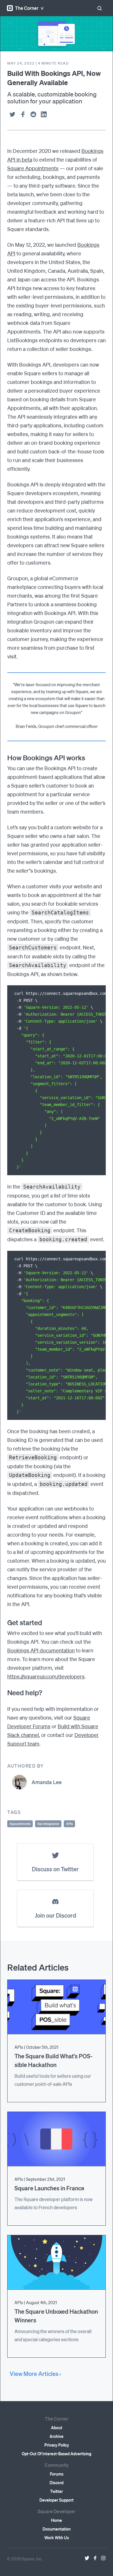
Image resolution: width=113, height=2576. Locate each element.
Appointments (20, 1824)
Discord (57, 2482)
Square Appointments (33, 168)
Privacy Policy (57, 2445)
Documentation (57, 2529)
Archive (57, 2436)
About (57, 2427)
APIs (69, 1824)
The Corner (27, 8)
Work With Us (57, 2537)
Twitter (57, 2491)
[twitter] (12, 114)
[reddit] (33, 114)
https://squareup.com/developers (46, 1676)
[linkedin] (44, 114)
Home (57, 2520)
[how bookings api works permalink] (4, 758)
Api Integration (48, 1824)
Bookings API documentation (41, 1650)
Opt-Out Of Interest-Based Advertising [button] (57, 2454)
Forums (57, 2474)
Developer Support (57, 2500)
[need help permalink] (4, 1693)
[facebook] (23, 114)
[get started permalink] (4, 1623)
